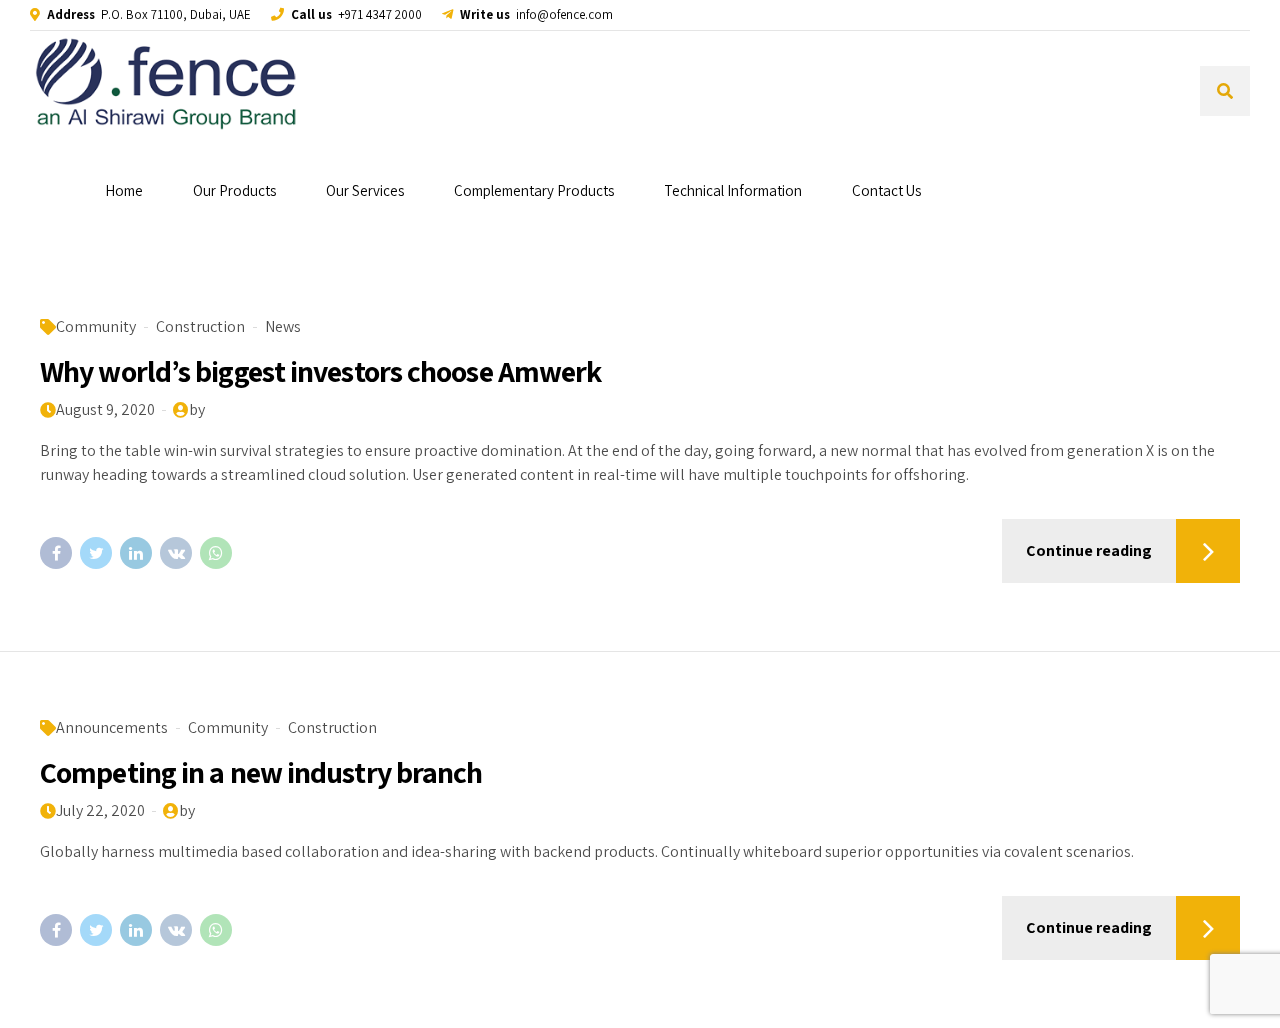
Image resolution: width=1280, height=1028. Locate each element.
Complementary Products (534, 190)
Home (124, 190)
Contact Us (886, 190)
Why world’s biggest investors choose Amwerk (320, 371)
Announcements (112, 727)
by (197, 409)
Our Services (365, 190)
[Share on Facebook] (56, 553)
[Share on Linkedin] (136, 553)
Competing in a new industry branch (261, 772)
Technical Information (733, 190)
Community (96, 326)
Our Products (234, 190)
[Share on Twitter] (96, 553)
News (283, 326)
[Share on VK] (176, 553)
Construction (200, 326)
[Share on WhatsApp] (216, 553)
